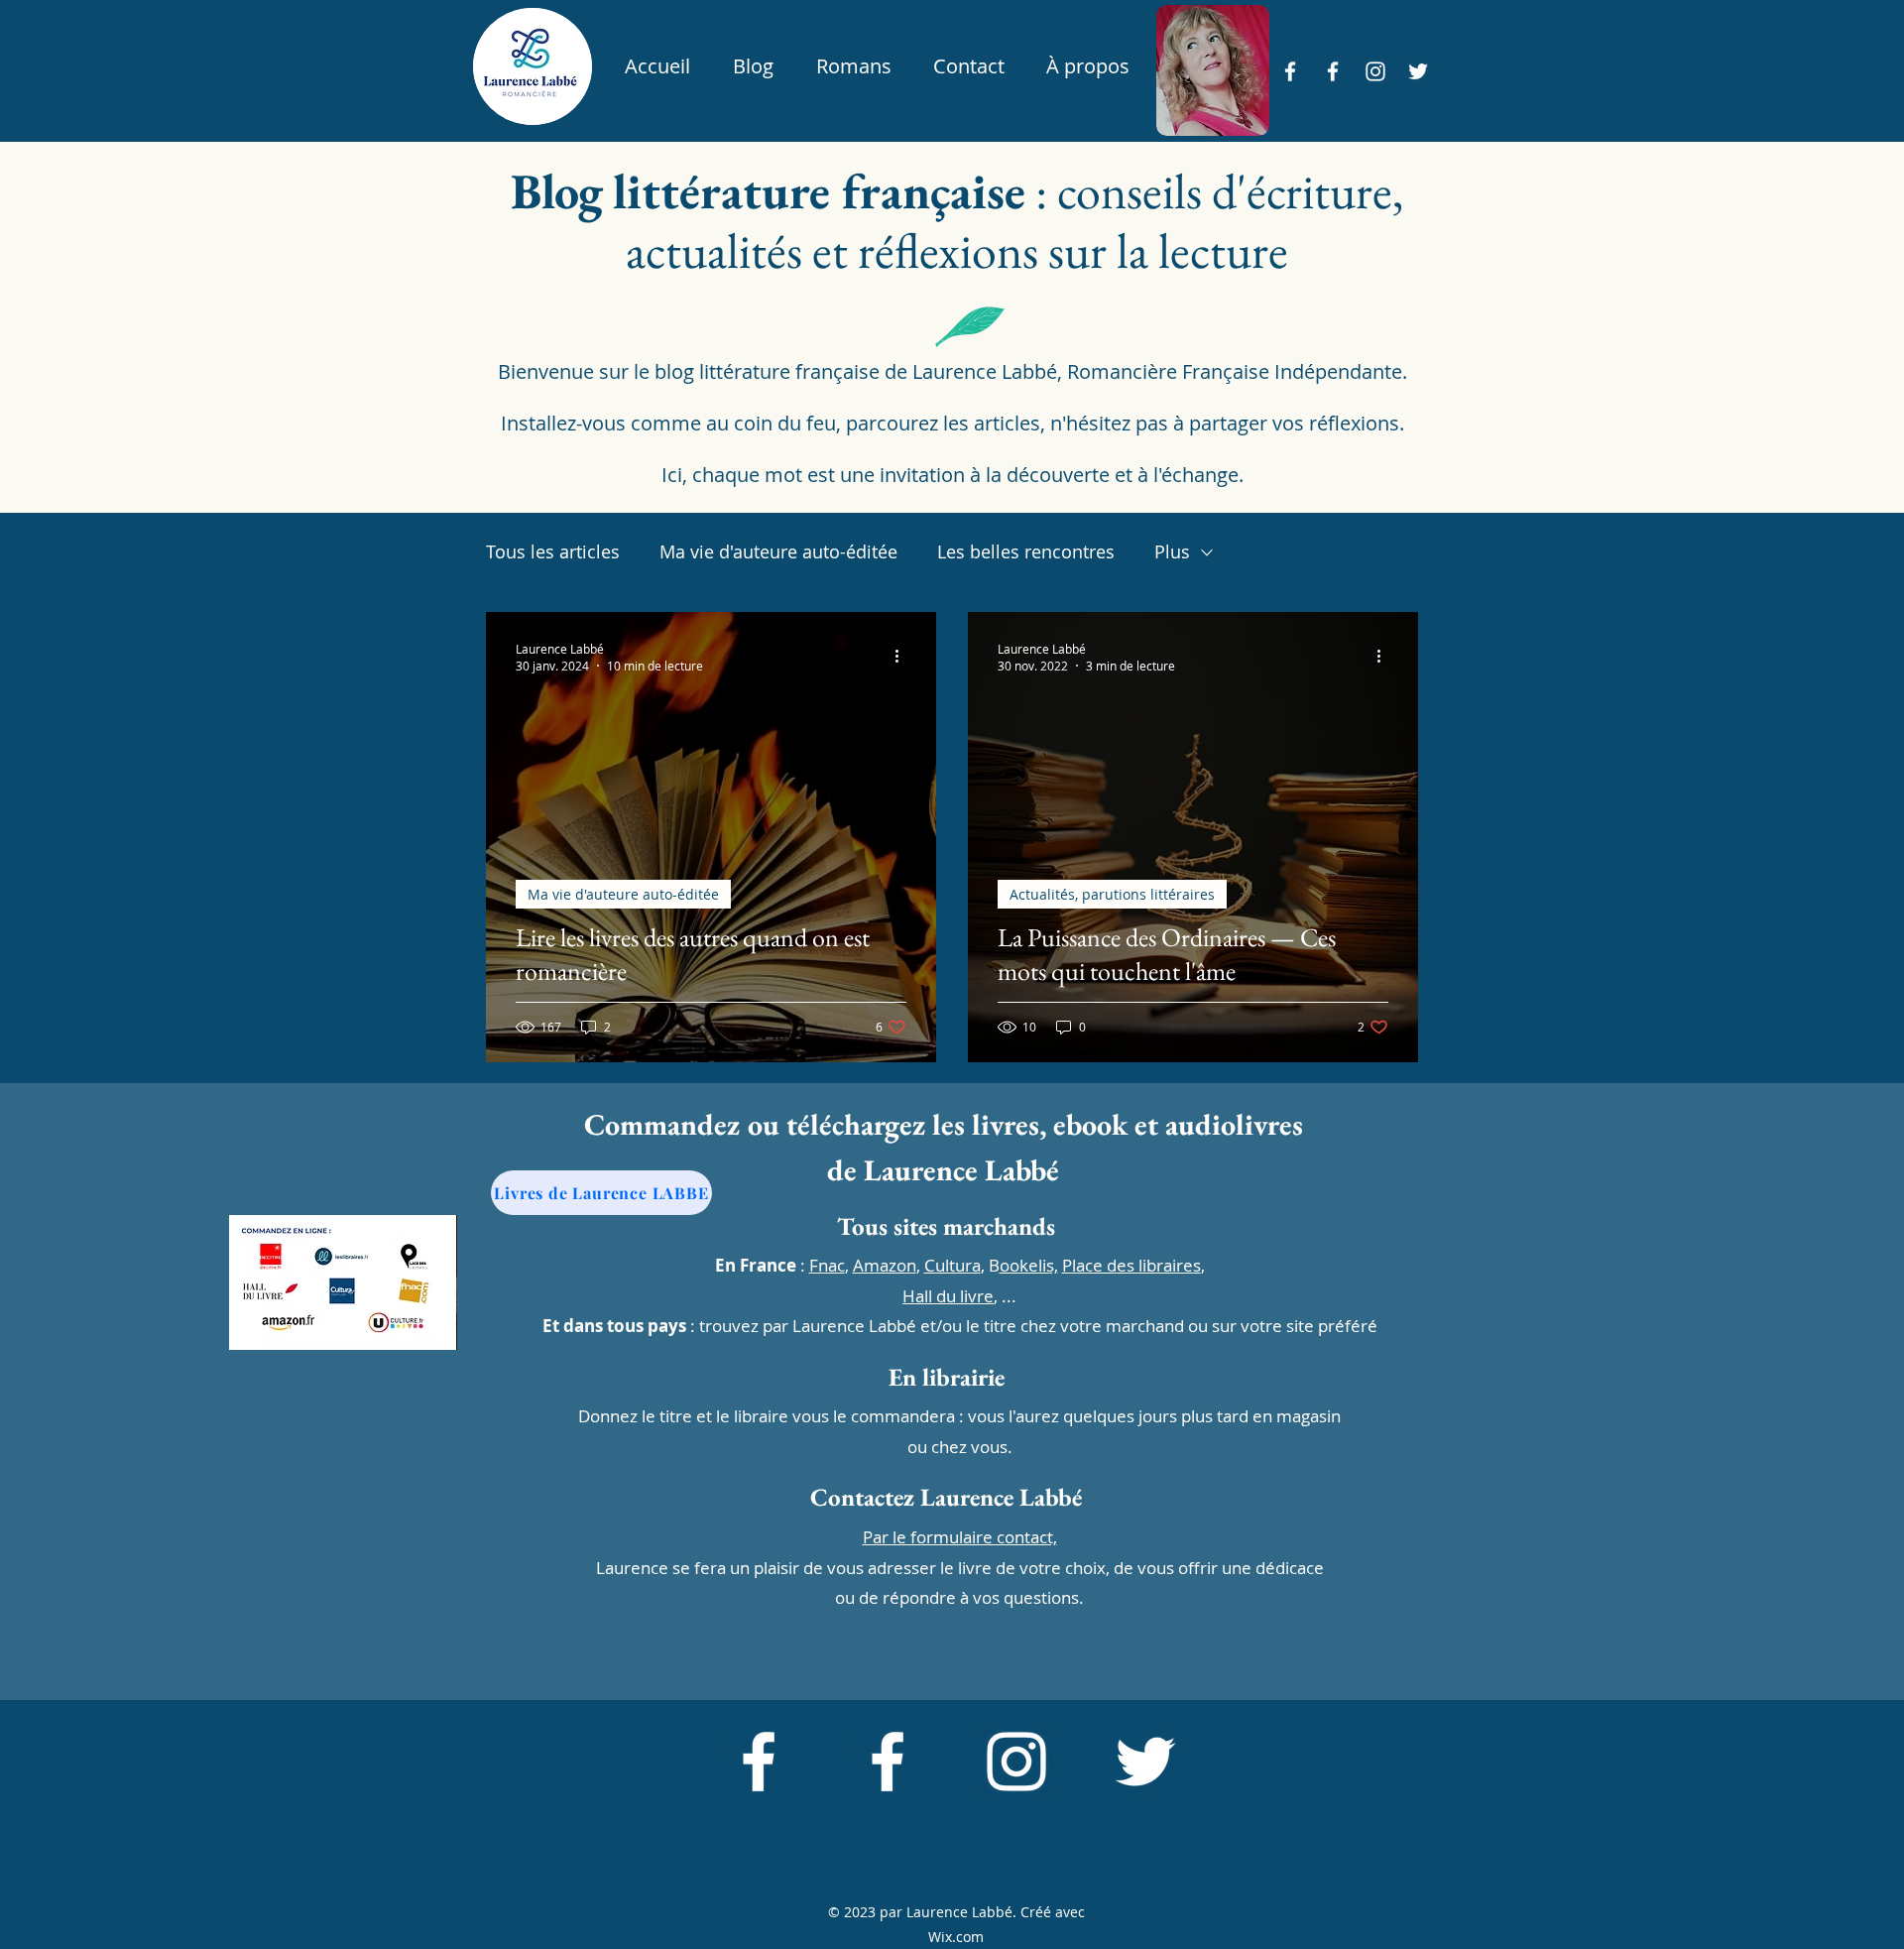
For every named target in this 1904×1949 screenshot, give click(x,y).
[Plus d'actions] (903, 657)
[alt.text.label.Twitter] (1418, 71)
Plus (1172, 551)
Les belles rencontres (1026, 551)
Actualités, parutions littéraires (1112, 894)
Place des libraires (1131, 1265)
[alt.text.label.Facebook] (1290, 71)
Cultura (952, 1265)
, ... (959, 1296)
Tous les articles (553, 551)
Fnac (827, 1265)
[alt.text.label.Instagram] (1375, 71)
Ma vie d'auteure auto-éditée (778, 551)
